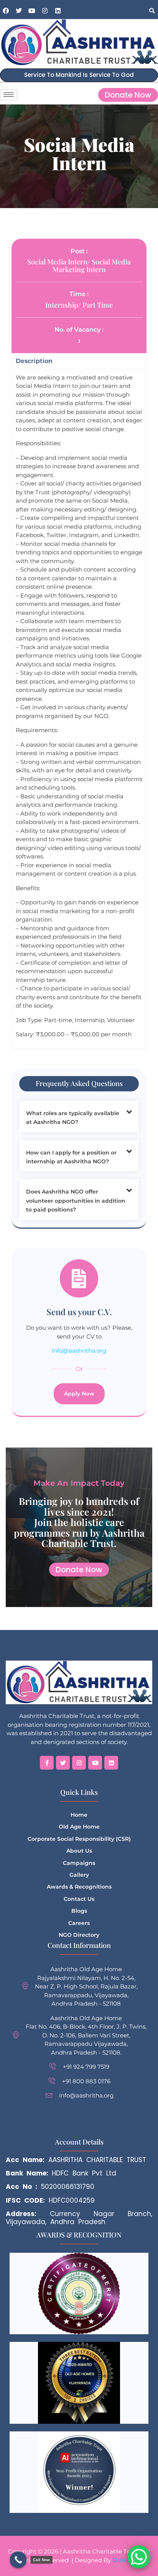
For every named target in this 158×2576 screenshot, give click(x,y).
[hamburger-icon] (9, 95)
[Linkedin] (58, 11)
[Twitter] (63, 1763)
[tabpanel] (79, 709)
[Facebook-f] (47, 1763)
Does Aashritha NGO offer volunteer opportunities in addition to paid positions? (76, 1201)
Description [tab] (34, 361)
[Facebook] (6, 11)
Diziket (122, 2560)
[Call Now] (18, 2560)
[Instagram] (45, 11)
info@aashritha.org (79, 1351)
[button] (152, 11)
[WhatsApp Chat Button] (139, 2557)
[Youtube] (32, 11)
